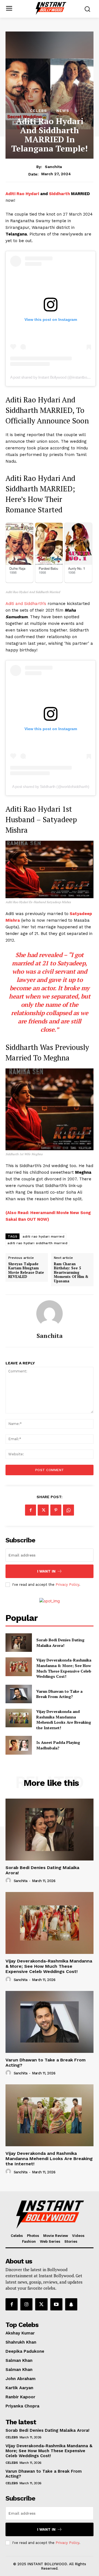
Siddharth (59, 194)
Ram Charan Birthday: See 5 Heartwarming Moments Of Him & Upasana (71, 1273)
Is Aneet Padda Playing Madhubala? (58, 1745)
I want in (46, 1571)
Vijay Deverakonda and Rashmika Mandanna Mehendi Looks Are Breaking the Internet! (64, 1720)
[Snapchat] (71, 2304)
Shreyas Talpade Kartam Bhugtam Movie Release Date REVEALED (26, 1270)
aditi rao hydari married (43, 1236)
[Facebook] (31, 1510)
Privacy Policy (67, 1585)
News (63, 111)
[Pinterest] (56, 1510)
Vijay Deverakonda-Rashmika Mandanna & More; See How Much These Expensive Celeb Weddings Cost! (64, 1668)
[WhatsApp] (68, 1510)
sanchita (53, 167)
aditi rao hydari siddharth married (37, 1243)
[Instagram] (26, 2304)
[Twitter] (43, 1510)
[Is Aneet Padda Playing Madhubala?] (19, 1745)
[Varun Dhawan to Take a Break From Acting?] (19, 1694)
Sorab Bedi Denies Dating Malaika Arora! (60, 1643)
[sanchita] (50, 1314)
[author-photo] (9, 1881)
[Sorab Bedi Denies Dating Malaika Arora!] (19, 1643)
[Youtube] (56, 2304)
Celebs (38, 111)
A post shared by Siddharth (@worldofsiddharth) (51, 787)
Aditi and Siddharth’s (26, 604)
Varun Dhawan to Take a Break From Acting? (59, 1694)
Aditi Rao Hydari (23, 194)
